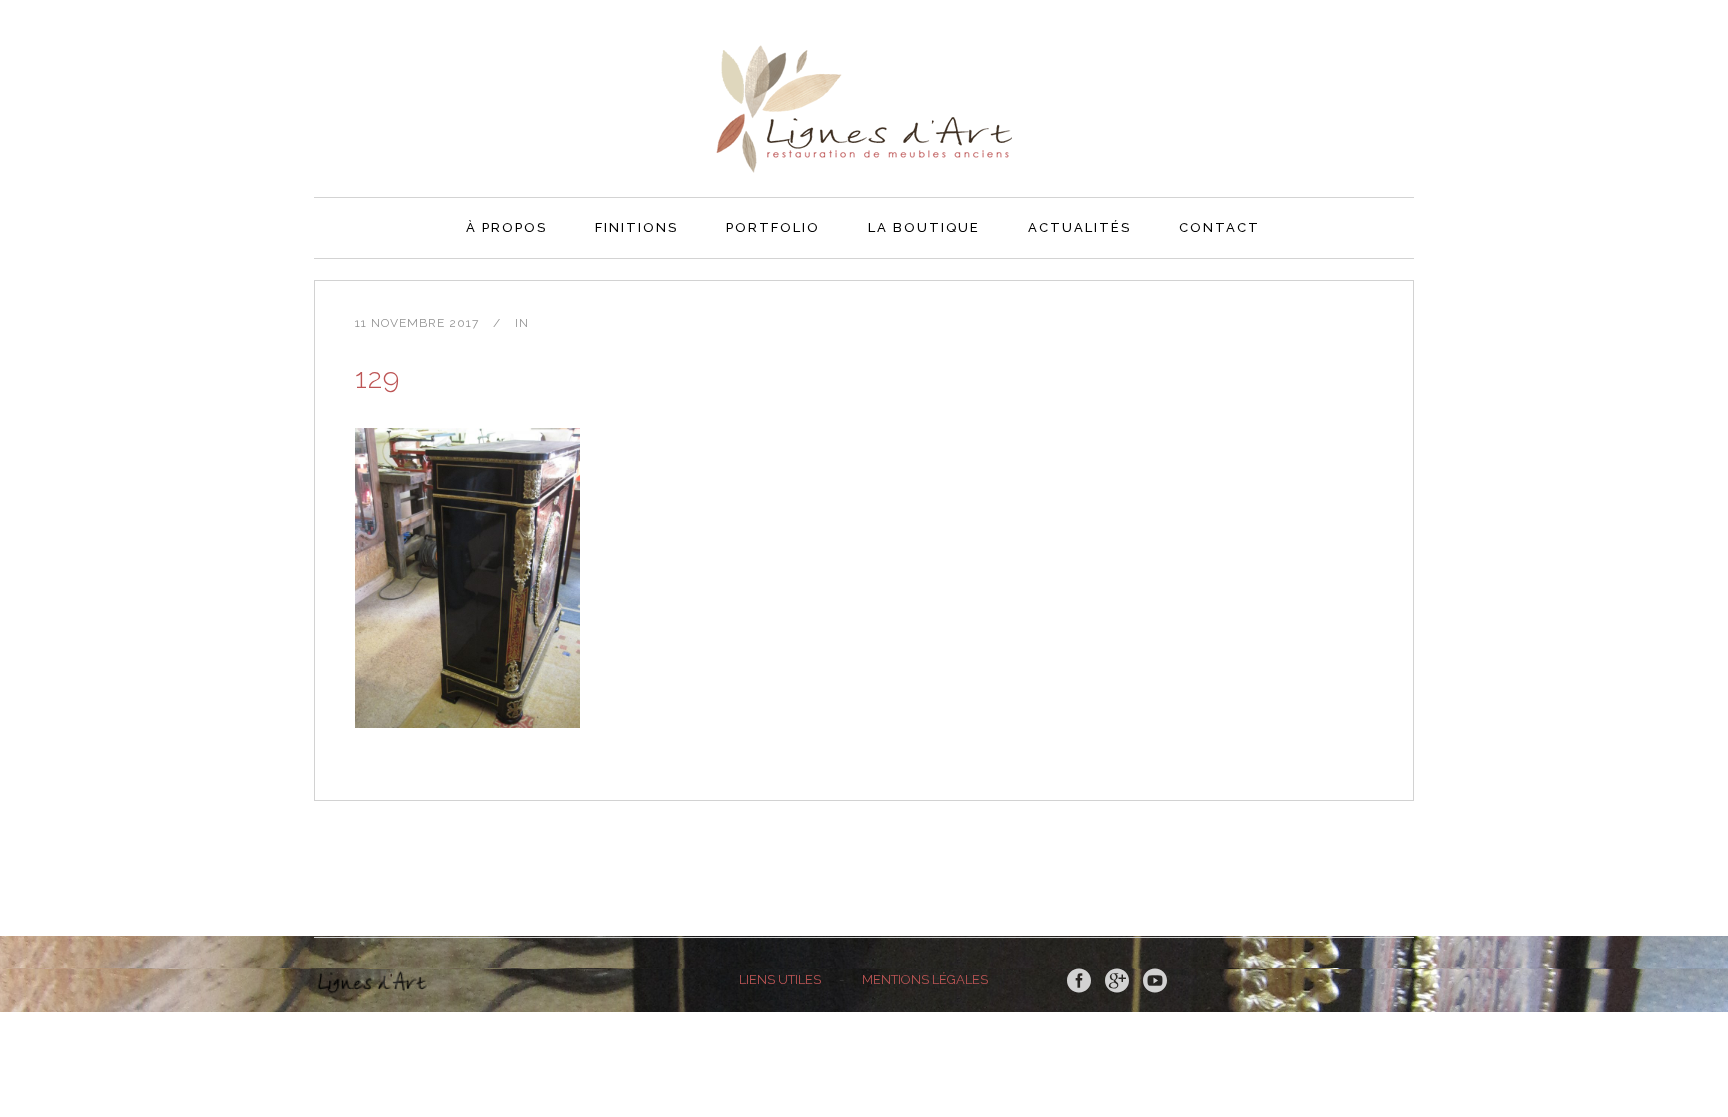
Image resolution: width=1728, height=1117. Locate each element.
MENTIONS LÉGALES (925, 979)
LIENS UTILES (780, 979)
